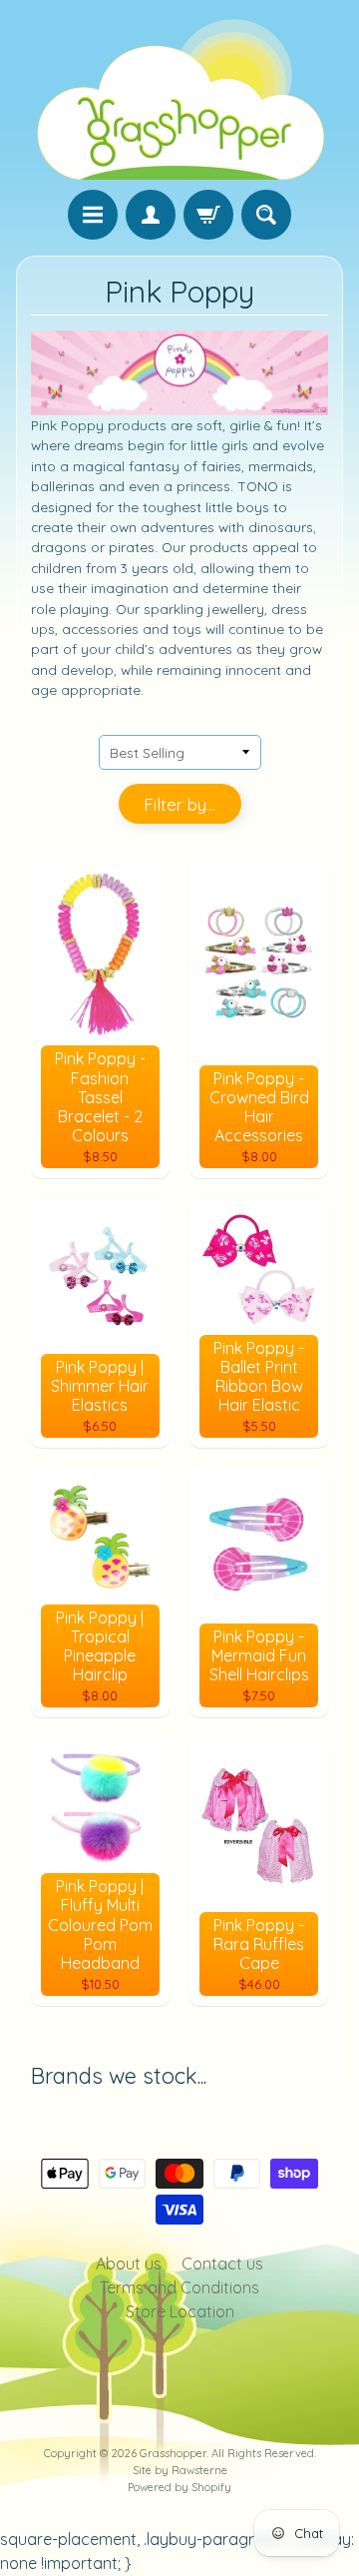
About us (129, 2263)
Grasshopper (173, 2453)
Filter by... (179, 804)
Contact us (222, 2263)
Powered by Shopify (179, 2487)
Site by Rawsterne (180, 2470)
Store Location (180, 2311)
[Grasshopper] (179, 98)
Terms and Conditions (179, 2287)
